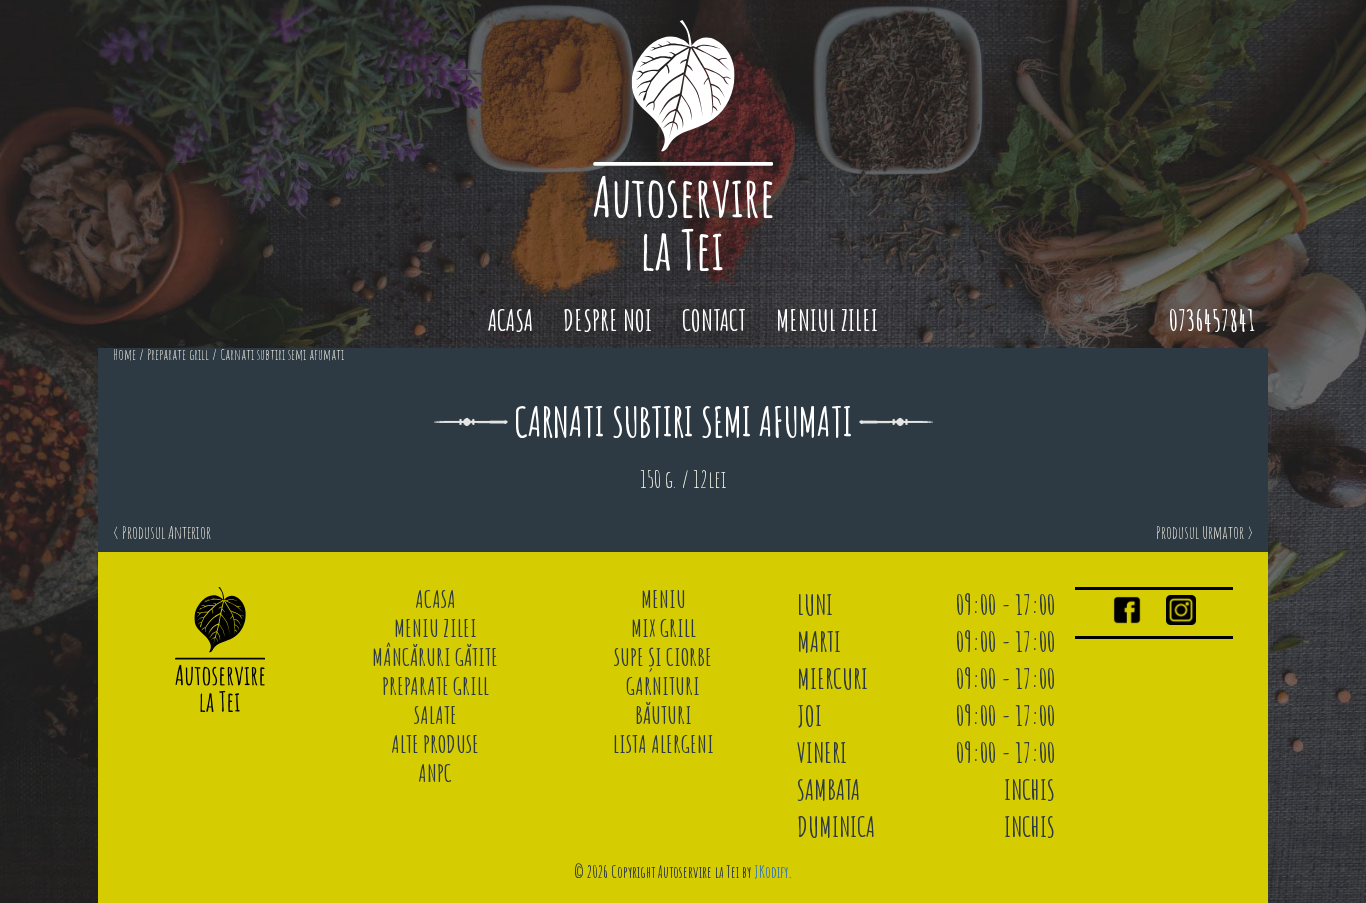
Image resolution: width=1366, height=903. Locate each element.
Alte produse (435, 744)
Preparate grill (178, 354)
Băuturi (663, 715)
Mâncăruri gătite (435, 657)
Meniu (663, 599)
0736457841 (1212, 320)
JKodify (771, 872)
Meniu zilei (435, 628)
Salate (435, 715)
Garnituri (663, 686)
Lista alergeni (663, 744)
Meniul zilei (827, 320)
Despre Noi (607, 320)
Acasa (510, 320)
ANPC (435, 773)
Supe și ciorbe (663, 657)
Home (124, 354)
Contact (714, 320)
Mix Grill (663, 628)
